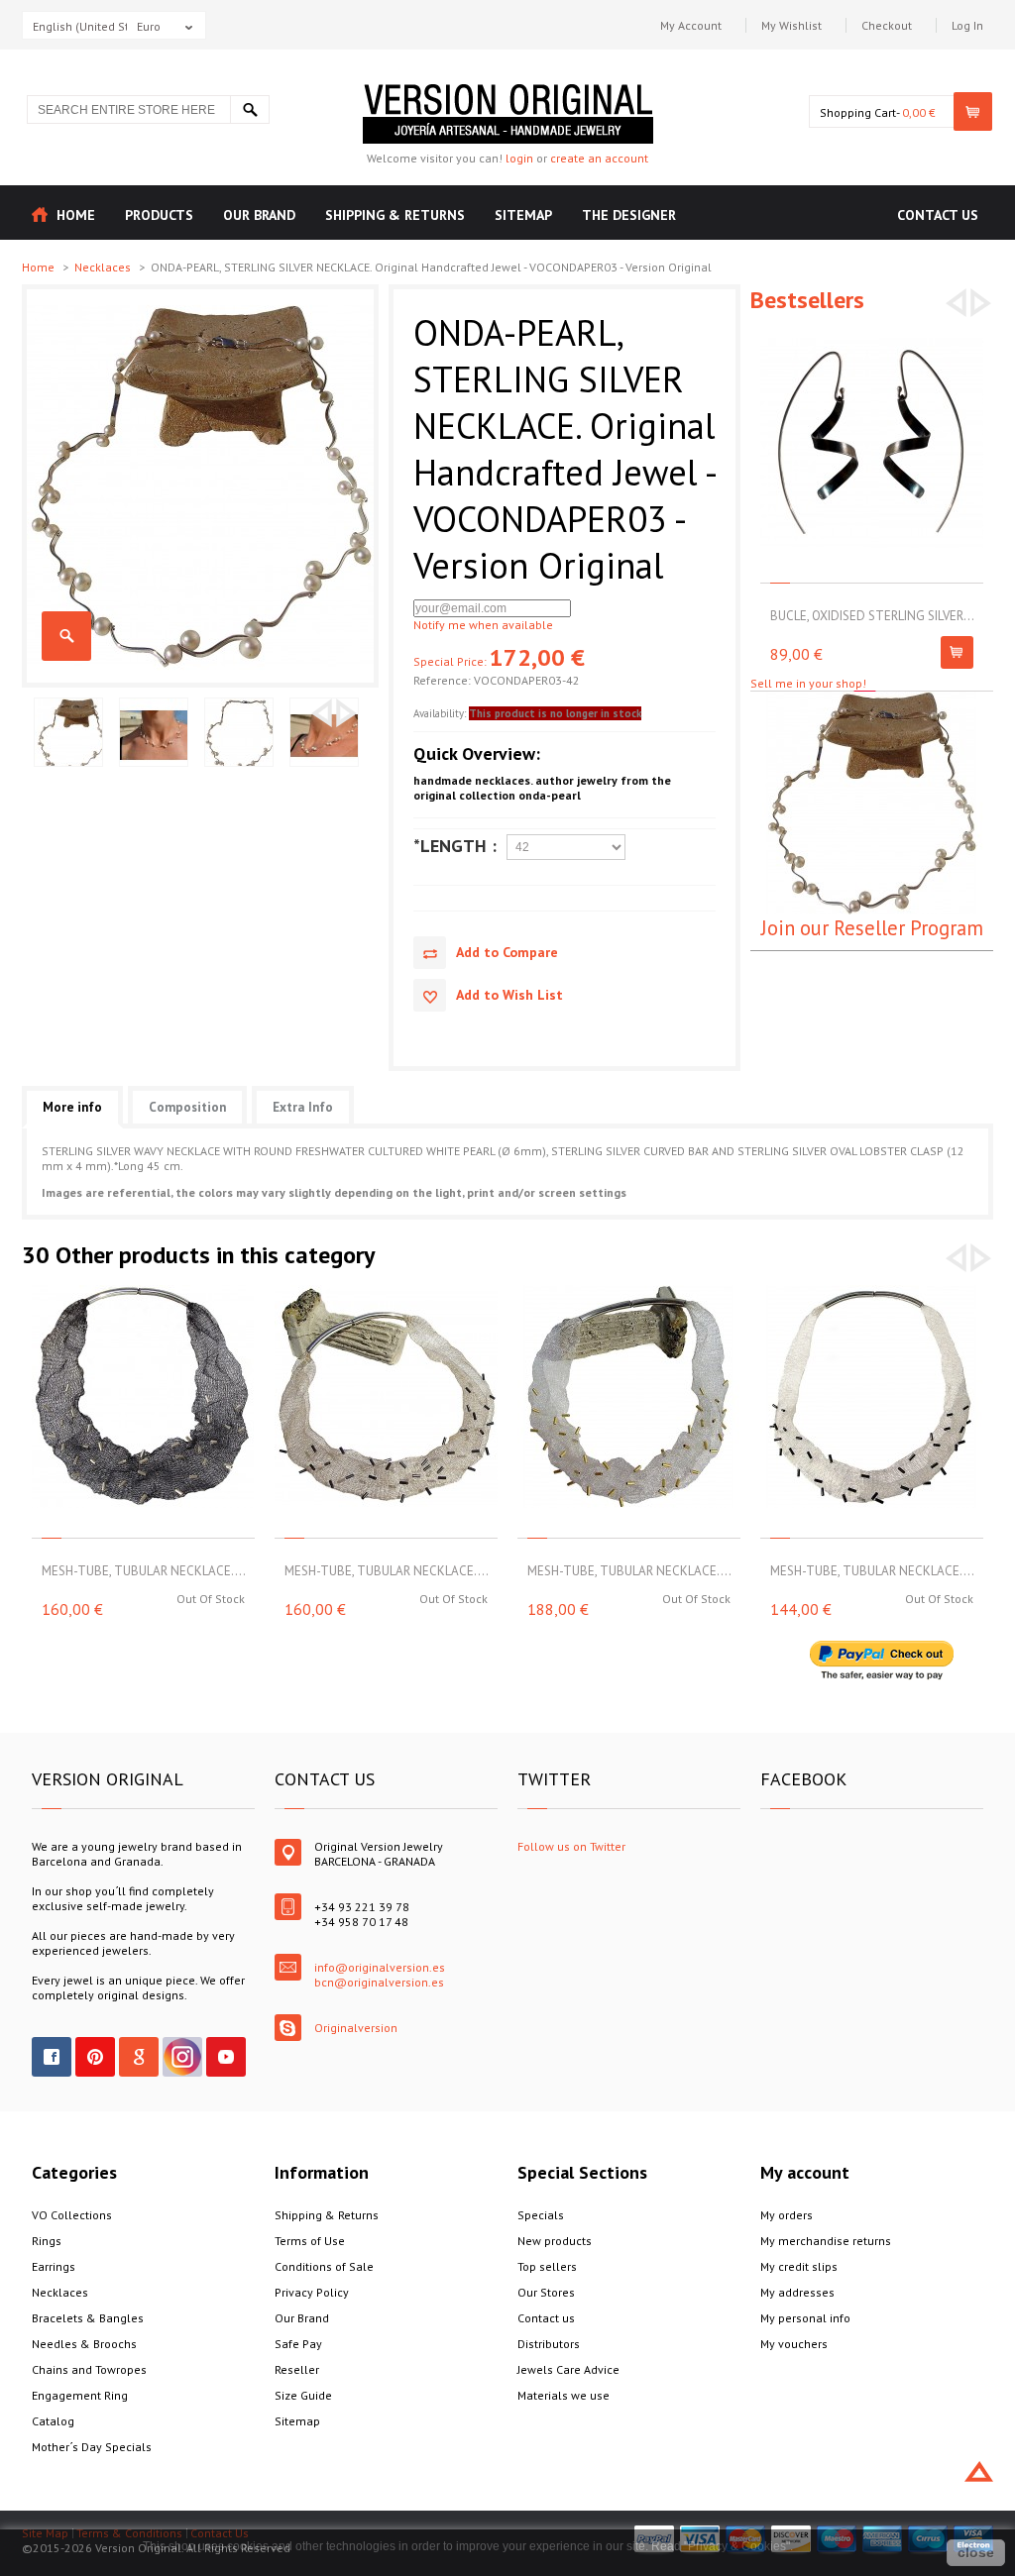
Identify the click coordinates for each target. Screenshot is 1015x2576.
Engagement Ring (80, 2395)
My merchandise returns (826, 2241)
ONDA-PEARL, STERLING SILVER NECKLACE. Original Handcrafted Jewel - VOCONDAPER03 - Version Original (66, 636)
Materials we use (564, 2395)
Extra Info (303, 1107)
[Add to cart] (957, 652)
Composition (187, 1107)
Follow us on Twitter (571, 1846)
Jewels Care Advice (568, 2369)
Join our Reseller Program (872, 928)
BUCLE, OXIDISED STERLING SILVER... (872, 616)
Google (139, 2057)
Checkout (887, 25)
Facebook (52, 2057)
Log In (967, 25)
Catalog (53, 2421)
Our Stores (546, 2292)
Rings (47, 2241)
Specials (541, 2215)
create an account (599, 158)
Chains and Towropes (89, 2369)
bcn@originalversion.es (379, 1982)
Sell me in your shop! (808, 683)
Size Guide (303, 2395)
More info (72, 1107)
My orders (787, 2215)
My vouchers (794, 2344)
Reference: (444, 680)
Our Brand (302, 2318)
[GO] (250, 109)
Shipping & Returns (327, 2215)
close (976, 2552)
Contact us (546, 2318)
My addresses (797, 2292)
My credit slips (799, 2266)
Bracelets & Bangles (88, 2318)
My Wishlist (791, 25)
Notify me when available (483, 625)
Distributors (549, 2344)
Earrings (54, 2266)
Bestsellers (807, 300)
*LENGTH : (455, 846)
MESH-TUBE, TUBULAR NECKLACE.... (144, 1571)
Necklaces (104, 267)
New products (555, 2241)
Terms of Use (310, 2241)
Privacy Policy (312, 2292)
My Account (691, 25)
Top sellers (547, 2266)
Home (40, 267)
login (519, 158)
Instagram (182, 2057)
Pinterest (95, 2057)
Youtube (226, 2057)
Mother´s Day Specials (92, 2447)
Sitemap (297, 2421)
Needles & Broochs (84, 2344)
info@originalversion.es (380, 1967)
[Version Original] (508, 92)
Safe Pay (298, 2344)
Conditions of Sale (324, 2266)
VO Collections (72, 2215)
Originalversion (356, 2028)
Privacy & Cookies (737, 2546)
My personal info (805, 2318)
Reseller (297, 2369)
